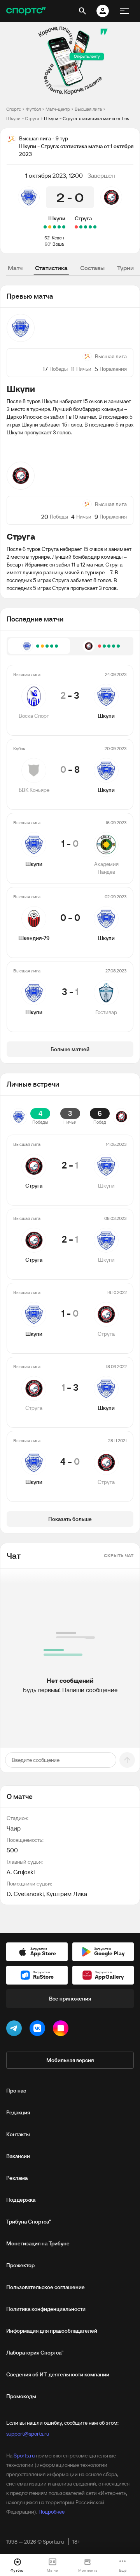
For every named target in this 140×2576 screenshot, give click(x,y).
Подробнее (52, 2512)
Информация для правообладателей (52, 2331)
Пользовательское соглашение (45, 2287)
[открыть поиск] (82, 11)
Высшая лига (88, 109)
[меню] (124, 11)
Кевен (58, 238)
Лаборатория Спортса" (35, 2353)
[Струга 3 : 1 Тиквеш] (81, 227)
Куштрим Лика (67, 1894)
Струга (83, 218)
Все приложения (70, 1999)
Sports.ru (24, 2456)
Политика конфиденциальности (46, 2309)
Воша (58, 244)
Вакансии (18, 2156)
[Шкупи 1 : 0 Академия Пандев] (54, 227)
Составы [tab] (92, 268)
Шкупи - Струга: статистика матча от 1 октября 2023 (89, 118)
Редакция (18, 2112)
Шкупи (57, 218)
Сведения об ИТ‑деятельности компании (58, 2374)
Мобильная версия (70, 2060)
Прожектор (20, 2265)
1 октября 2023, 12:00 (54, 175)
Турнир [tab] (127, 268)
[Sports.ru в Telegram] (16, 2030)
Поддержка (21, 2200)
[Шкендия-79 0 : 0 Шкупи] (50, 227)
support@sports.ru (28, 2434)
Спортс (14, 109)
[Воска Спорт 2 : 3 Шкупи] (64, 227)
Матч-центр (58, 109)
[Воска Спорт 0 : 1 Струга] (95, 227)
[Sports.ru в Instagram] (62, 2030)
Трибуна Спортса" (29, 2222)
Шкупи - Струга (23, 118)
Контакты (18, 2134)
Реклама (17, 2178)
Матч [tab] (15, 268)
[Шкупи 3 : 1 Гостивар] (45, 227)
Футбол (33, 109)
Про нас (16, 2091)
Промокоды (21, 2396)
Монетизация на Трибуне (38, 2243)
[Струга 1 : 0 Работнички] (90, 227)
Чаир (14, 1828)
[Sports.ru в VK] (39, 2030)
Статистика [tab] (51, 268)
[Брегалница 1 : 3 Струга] (86, 227)
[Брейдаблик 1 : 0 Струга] (76, 227)
